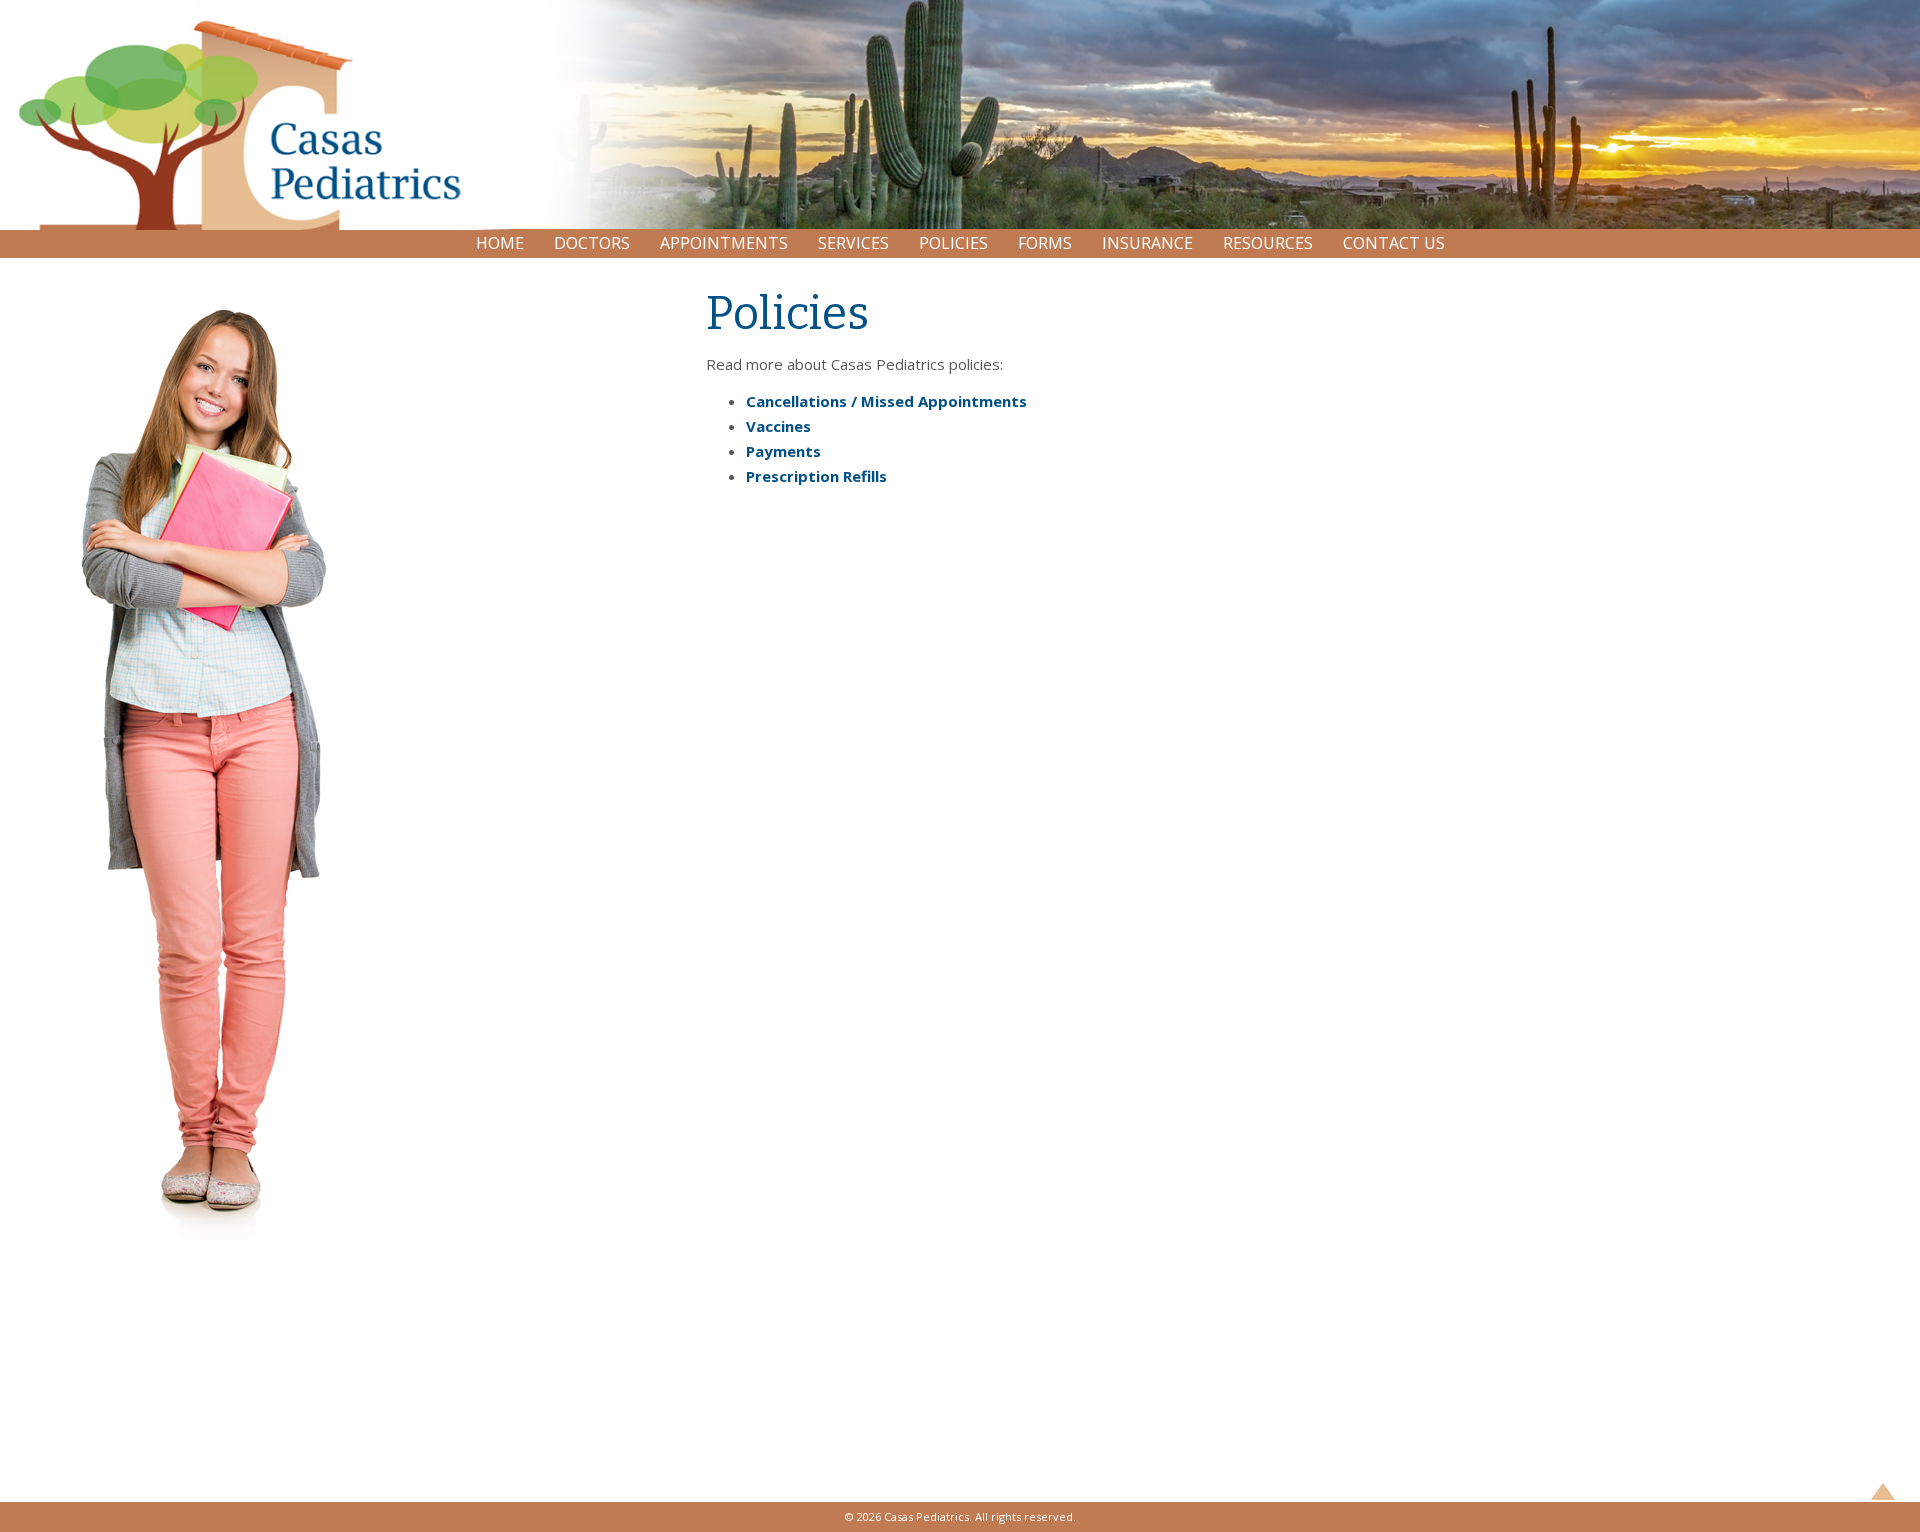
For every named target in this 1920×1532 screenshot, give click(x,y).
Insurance (1147, 243)
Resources (1268, 243)
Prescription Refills (816, 476)
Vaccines (778, 426)
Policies (953, 243)
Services (853, 243)
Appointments (724, 243)
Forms (1045, 243)
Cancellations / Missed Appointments (886, 401)
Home (500, 243)
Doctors (592, 243)
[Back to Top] (1883, 1494)
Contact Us (1394, 243)
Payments (783, 451)
